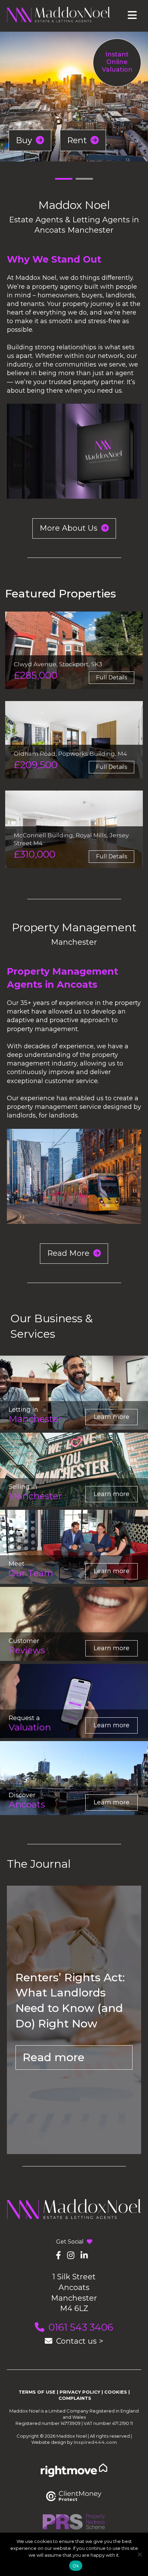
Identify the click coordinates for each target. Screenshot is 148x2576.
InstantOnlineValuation (117, 62)
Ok (76, 2566)
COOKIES (116, 2392)
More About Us (70, 528)
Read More (69, 1253)
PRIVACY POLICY (80, 2392)
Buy (25, 140)
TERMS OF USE (37, 2392)
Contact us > (80, 2341)
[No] (139, 2554)
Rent (78, 140)
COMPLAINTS (75, 2398)
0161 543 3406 (81, 2327)
